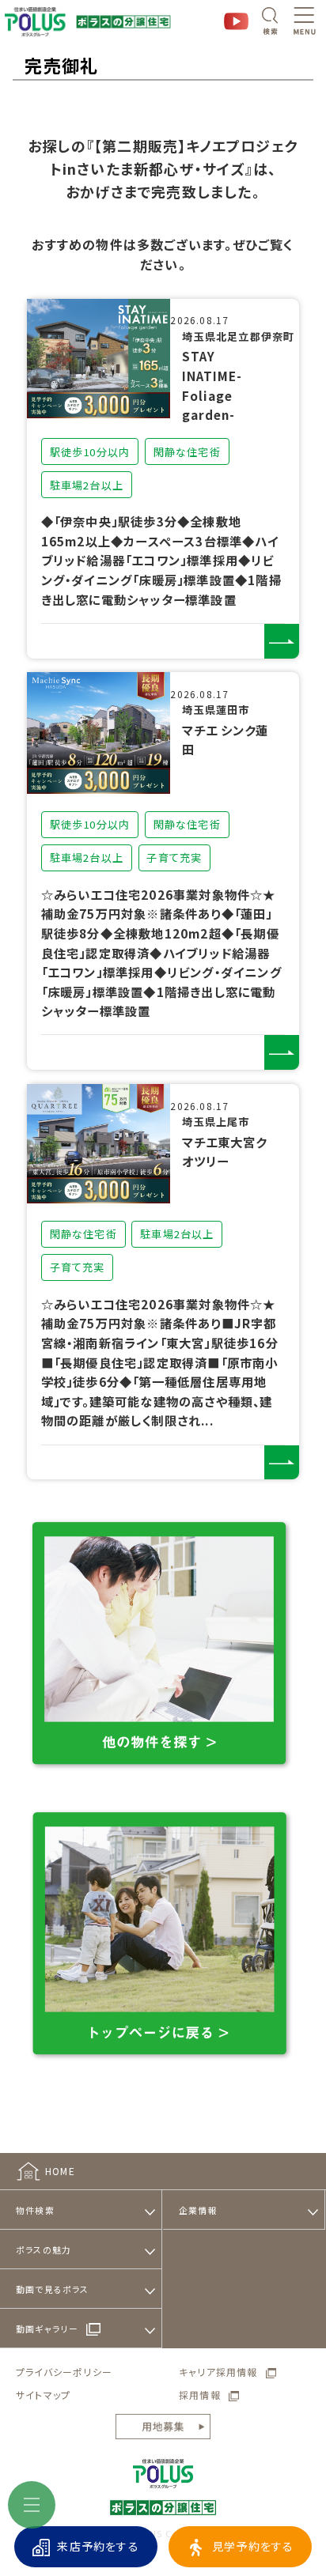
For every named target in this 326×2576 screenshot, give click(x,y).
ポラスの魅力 (44, 2249)
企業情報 (198, 2210)
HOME (60, 2171)
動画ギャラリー (47, 2329)
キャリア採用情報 (218, 2372)
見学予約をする (253, 2546)
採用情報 (200, 2395)
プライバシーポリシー (64, 2372)
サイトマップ (43, 2395)
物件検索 (35, 2210)
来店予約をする (98, 2546)
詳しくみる (282, 641)
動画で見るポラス (53, 2289)
